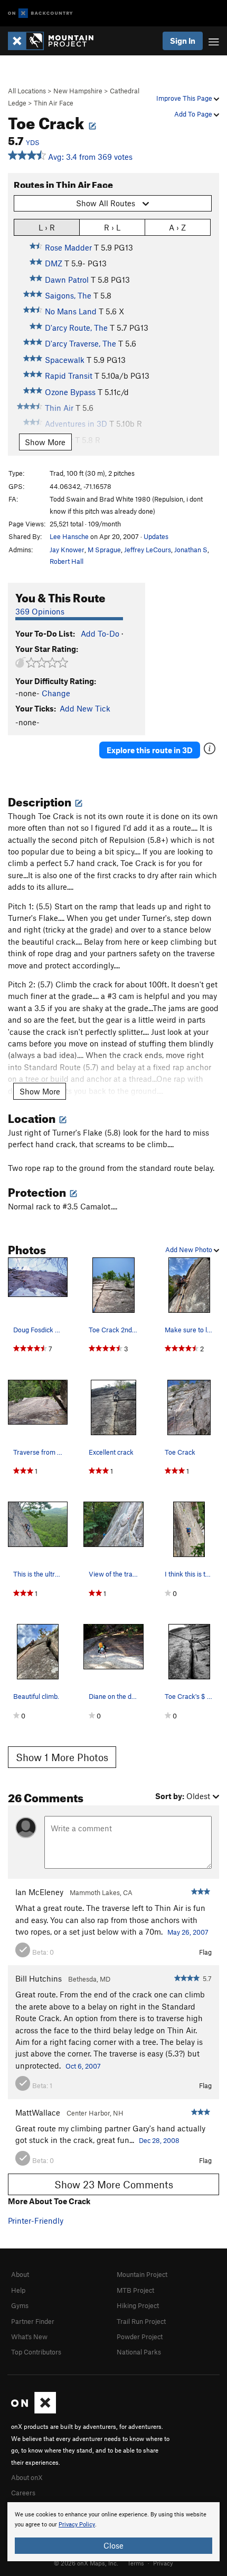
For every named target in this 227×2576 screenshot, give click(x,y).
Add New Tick (85, 708)
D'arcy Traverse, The (81, 343)
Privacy (163, 2563)
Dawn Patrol (67, 280)
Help (18, 2290)
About (20, 2274)
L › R (47, 227)
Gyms (20, 2305)
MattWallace (38, 2112)
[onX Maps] (34, 2411)
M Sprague (104, 550)
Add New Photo (190, 1249)
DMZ (54, 263)
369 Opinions (40, 611)
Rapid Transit (69, 376)
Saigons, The (68, 295)
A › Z (177, 227)
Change (56, 693)
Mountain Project (142, 2274)
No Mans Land (71, 311)
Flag (205, 1952)
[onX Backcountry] (40, 13)
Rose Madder (68, 247)
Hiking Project (138, 2305)
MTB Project (135, 2290)
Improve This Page (185, 98)
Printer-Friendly (36, 2221)
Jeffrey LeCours (148, 550)
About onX (27, 2477)
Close (113, 2545)
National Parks (139, 2352)
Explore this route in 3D (150, 750)
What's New (29, 2337)
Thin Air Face (54, 103)
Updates (156, 536)
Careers (23, 2493)
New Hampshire (78, 91)
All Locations (27, 91)
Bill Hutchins (39, 1978)
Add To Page (194, 114)
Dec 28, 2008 (159, 2140)
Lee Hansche (69, 536)
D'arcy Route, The (76, 328)
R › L (112, 227)
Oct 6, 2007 (83, 2066)
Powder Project (140, 2337)
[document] (113, 2532)
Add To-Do (100, 633)
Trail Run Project (141, 2321)
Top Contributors (36, 2352)
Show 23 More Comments (114, 2184)
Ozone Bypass (70, 392)
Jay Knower (67, 550)
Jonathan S (191, 550)
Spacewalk (65, 360)
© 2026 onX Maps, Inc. (86, 2563)
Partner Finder (33, 2321)
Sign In (183, 41)
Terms (136, 2563)
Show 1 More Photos (62, 1757)
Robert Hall (67, 561)
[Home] (56, 41)
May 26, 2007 (188, 1932)
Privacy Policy (77, 2525)
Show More (45, 442)
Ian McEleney (39, 1892)
